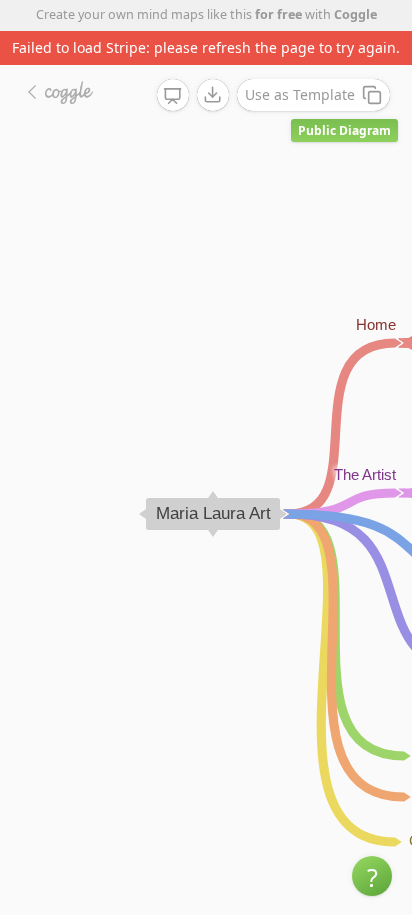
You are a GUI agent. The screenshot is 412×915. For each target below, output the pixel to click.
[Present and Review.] (173, 96)
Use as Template (300, 94)
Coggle (355, 14)
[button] (372, 876)
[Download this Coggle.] (213, 95)
